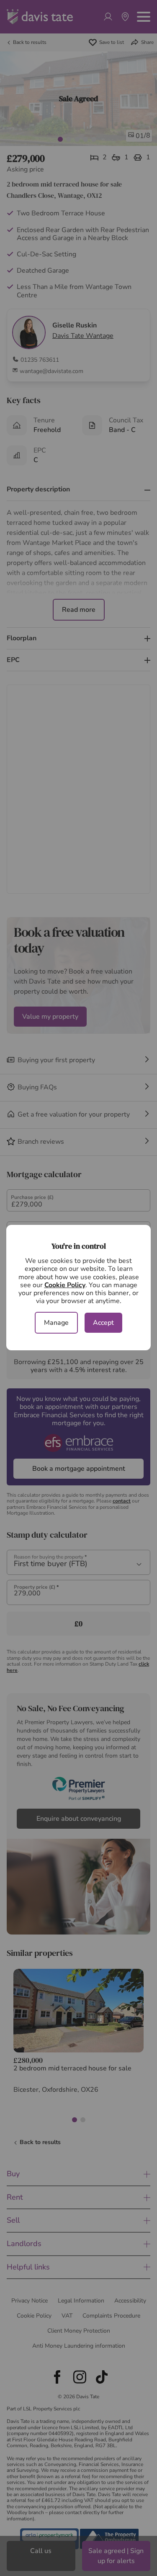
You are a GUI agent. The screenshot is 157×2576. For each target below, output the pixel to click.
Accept (103, 1323)
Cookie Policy (65, 1285)
